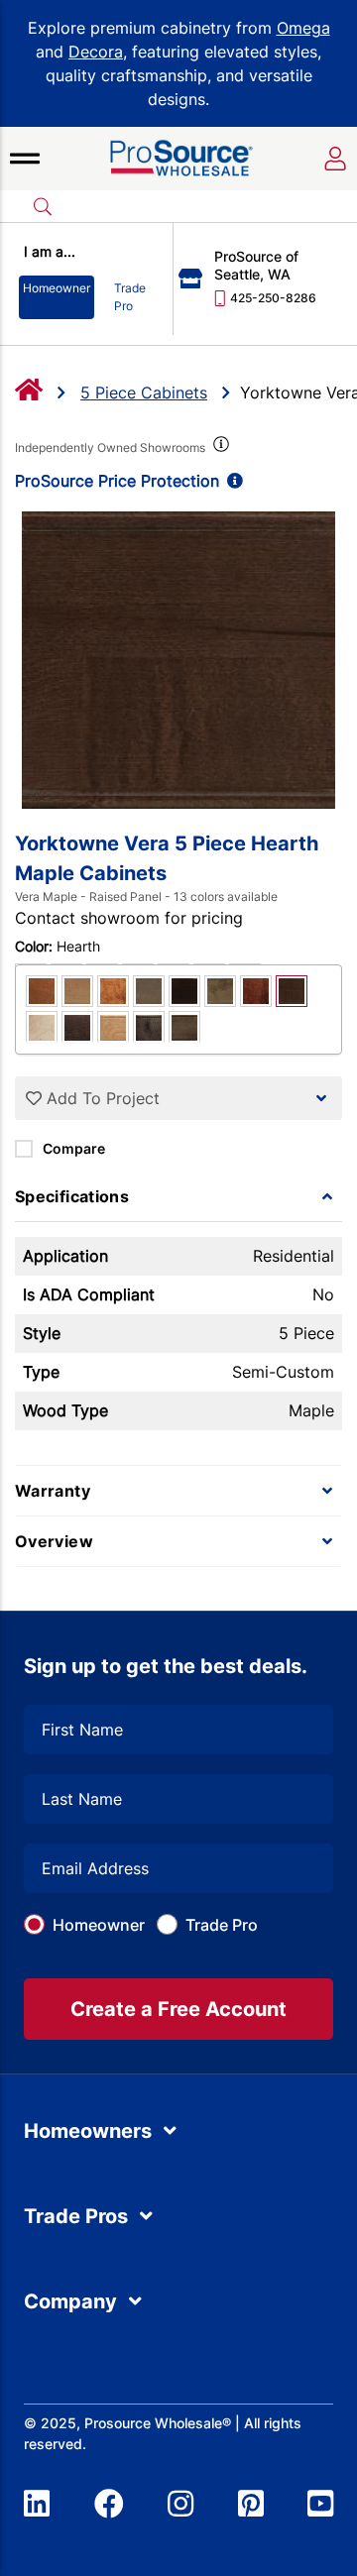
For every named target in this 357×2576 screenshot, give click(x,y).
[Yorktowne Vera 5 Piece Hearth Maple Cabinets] (178, 660)
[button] (25, 159)
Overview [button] (54, 1541)
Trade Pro (222, 1925)
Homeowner (99, 1925)
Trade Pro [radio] (130, 297)
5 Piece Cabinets (144, 392)
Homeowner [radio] (57, 288)
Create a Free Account (178, 2009)
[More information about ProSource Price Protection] (231, 481)
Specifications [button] (72, 1196)
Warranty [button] (53, 1491)
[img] (219, 448)
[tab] (178, 1196)
